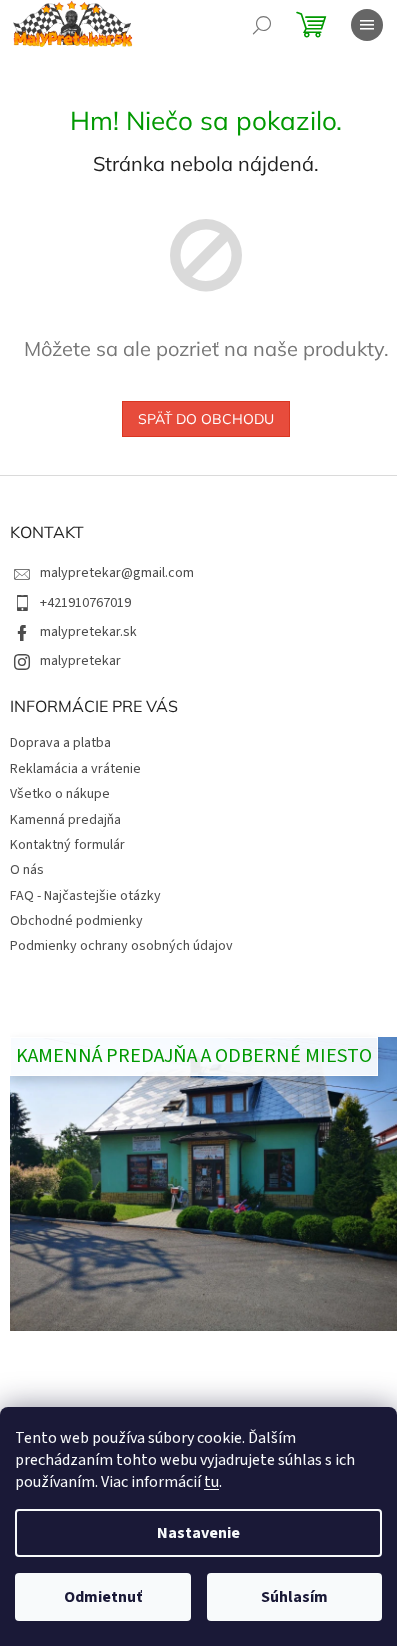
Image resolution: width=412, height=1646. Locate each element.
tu (211, 1482)
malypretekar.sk (88, 632)
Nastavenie (198, 1533)
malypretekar (80, 661)
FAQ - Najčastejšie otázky (85, 896)
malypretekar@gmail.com (117, 573)
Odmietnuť (103, 1597)
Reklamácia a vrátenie (75, 769)
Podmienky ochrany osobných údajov (121, 946)
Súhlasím (294, 1597)
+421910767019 (85, 603)
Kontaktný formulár (67, 845)
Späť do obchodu (206, 419)
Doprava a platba (60, 743)
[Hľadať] (262, 25)
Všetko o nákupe (60, 794)
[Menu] (367, 25)
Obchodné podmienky (76, 921)
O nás (27, 870)
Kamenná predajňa (65, 820)
